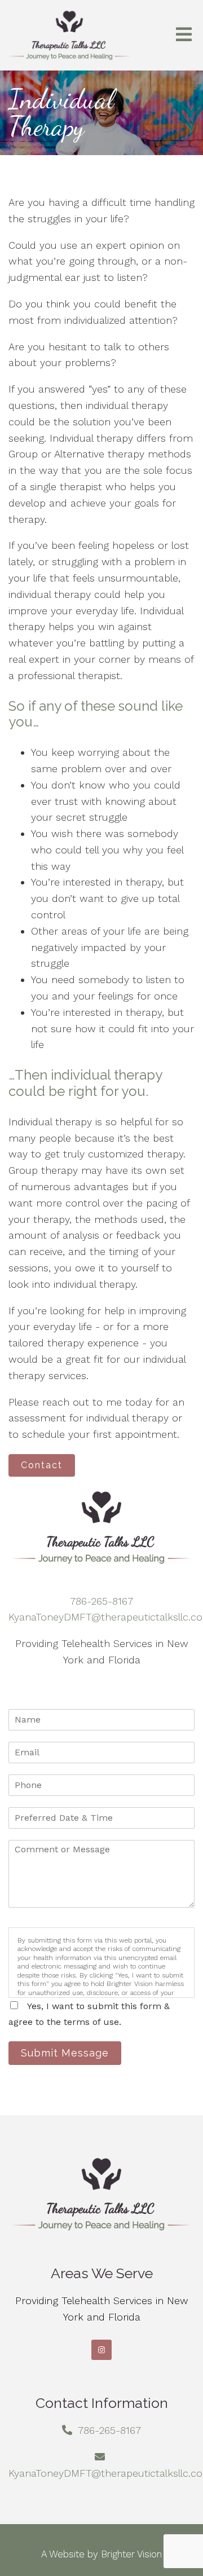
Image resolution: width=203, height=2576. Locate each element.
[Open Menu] (184, 35)
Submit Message (65, 2053)
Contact (42, 1465)
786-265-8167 (101, 1601)
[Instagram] (101, 2350)
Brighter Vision (131, 2554)
